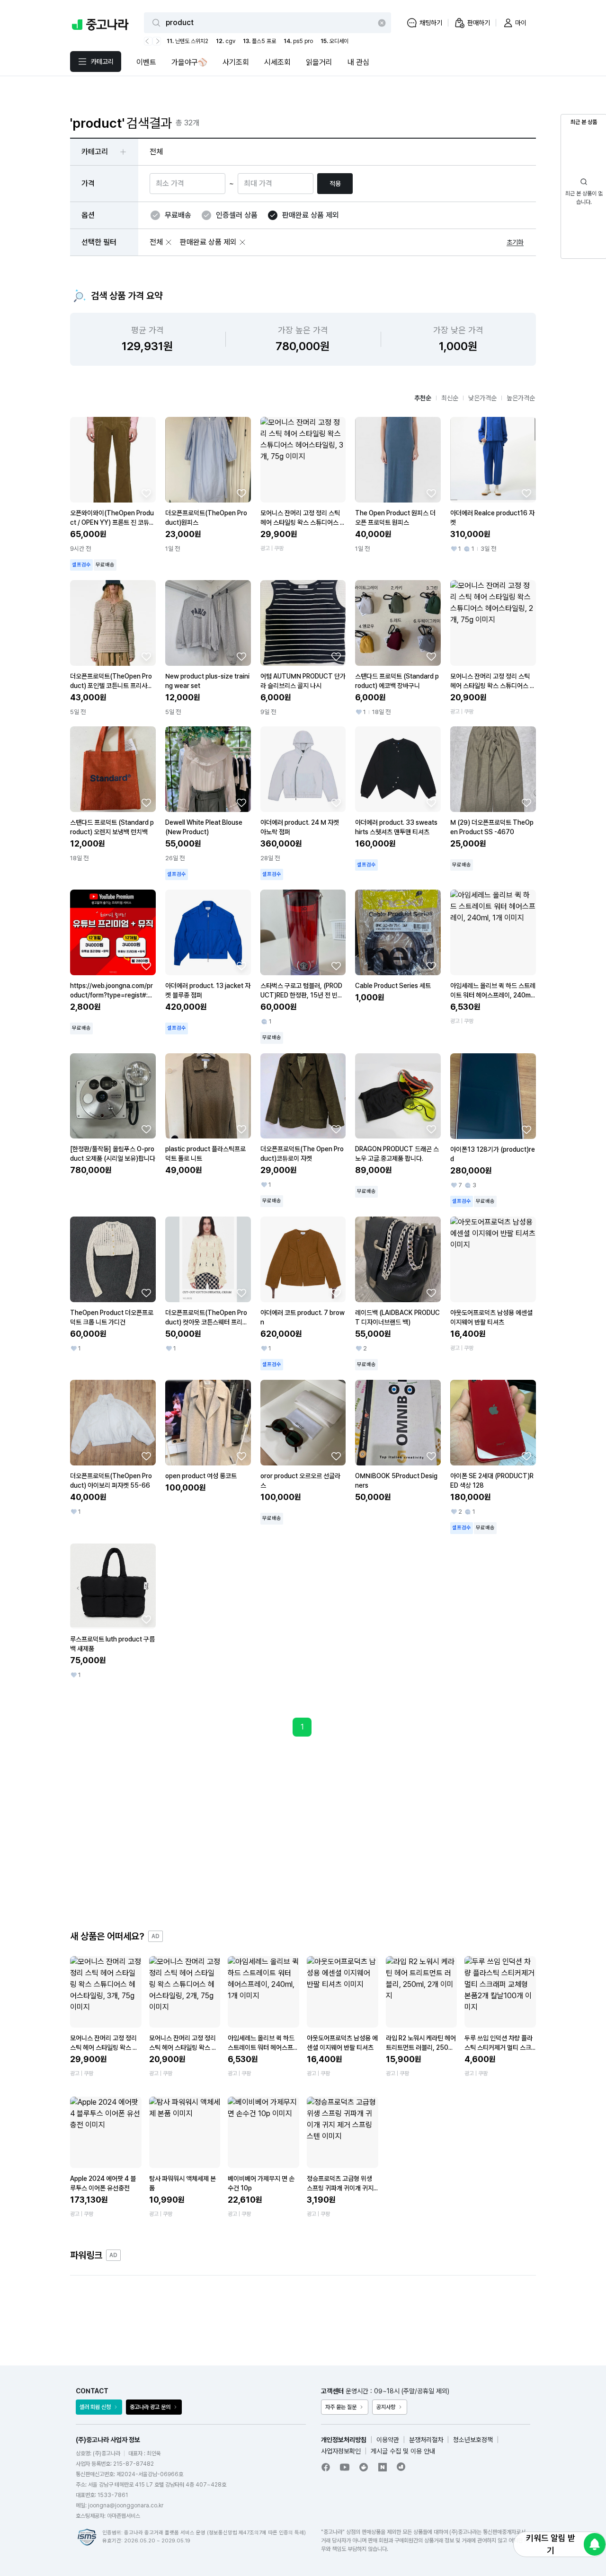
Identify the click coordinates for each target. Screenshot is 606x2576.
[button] (169, 242)
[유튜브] (345, 2467)
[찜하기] (146, 493)
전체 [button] (156, 152)
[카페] (364, 2467)
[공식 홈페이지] (401, 2467)
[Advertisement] (303, 1833)
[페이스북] (326, 2467)
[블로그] (383, 2467)
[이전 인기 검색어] (148, 41)
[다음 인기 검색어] (157, 41)
